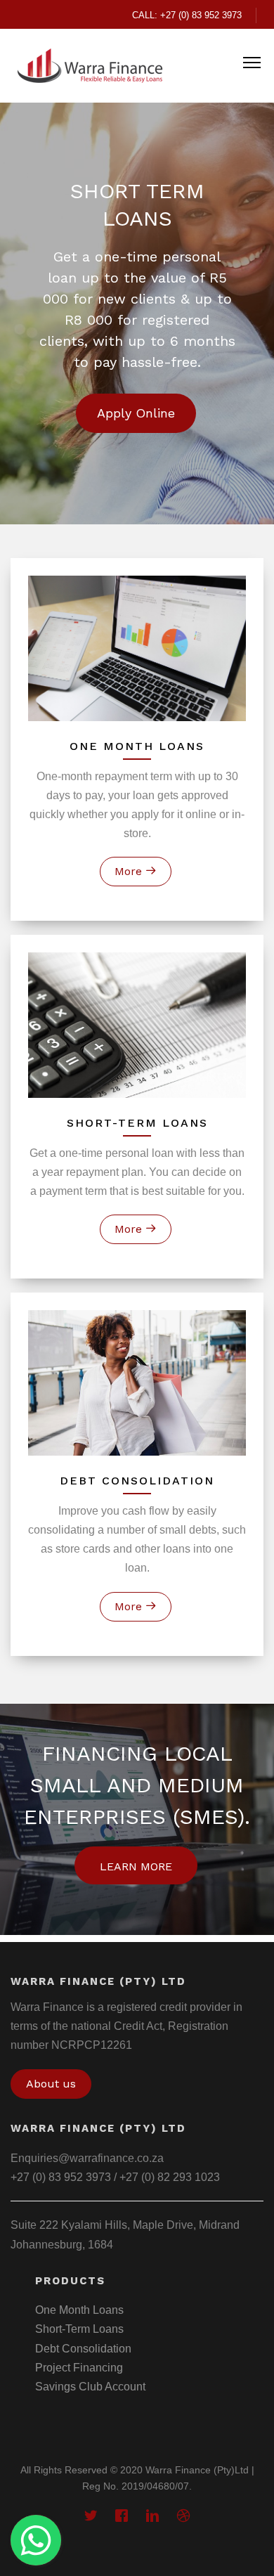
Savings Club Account (90, 2387)
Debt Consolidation (83, 2349)
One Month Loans (79, 2310)
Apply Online (136, 413)
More (130, 871)
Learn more (136, 1866)
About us (51, 2084)
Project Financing (79, 2368)
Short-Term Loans (79, 2329)
